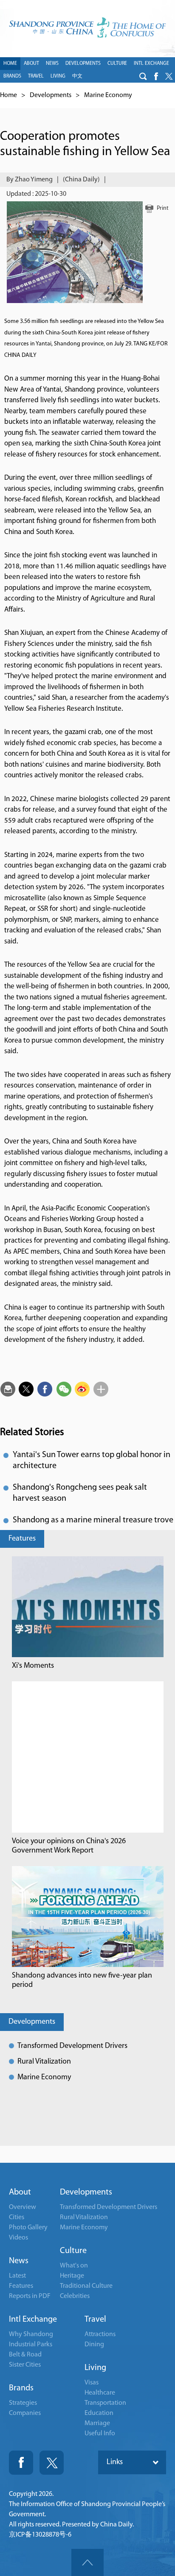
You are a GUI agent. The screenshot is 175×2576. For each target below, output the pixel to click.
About (20, 2192)
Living (95, 2368)
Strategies (23, 2403)
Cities (17, 2217)
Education (99, 2413)
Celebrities (75, 2296)
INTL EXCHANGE (151, 64)
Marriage (97, 2423)
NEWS (52, 64)
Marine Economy (108, 95)
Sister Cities (25, 2365)
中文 (77, 76)
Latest (17, 2276)
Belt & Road (25, 2355)
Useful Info (100, 2434)
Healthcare (100, 2393)
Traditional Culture (86, 2286)
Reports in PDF (30, 2296)
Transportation (105, 2403)
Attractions (100, 2334)
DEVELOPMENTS (83, 64)
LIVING (58, 76)
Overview (23, 2207)
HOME (10, 64)
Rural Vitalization (44, 2062)
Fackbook (21, 2463)
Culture (73, 2251)
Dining (94, 2345)
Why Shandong (31, 2334)
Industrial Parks (31, 2345)
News (19, 2261)
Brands (21, 2388)
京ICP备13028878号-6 (40, 2535)
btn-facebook (156, 76)
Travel (95, 2320)
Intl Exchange (33, 2320)
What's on (74, 2266)
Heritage (72, 2276)
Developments (51, 95)
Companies (25, 2413)
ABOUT (31, 64)
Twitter (52, 2463)
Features (22, 1539)
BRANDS (12, 76)
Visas (92, 2383)
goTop (87, 2562)
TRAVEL (36, 76)
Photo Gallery (28, 2228)
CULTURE (117, 64)
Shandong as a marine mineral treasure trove (93, 1520)
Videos (18, 2238)
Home (8, 95)
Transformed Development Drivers (72, 2046)
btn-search (143, 76)
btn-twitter (169, 76)
